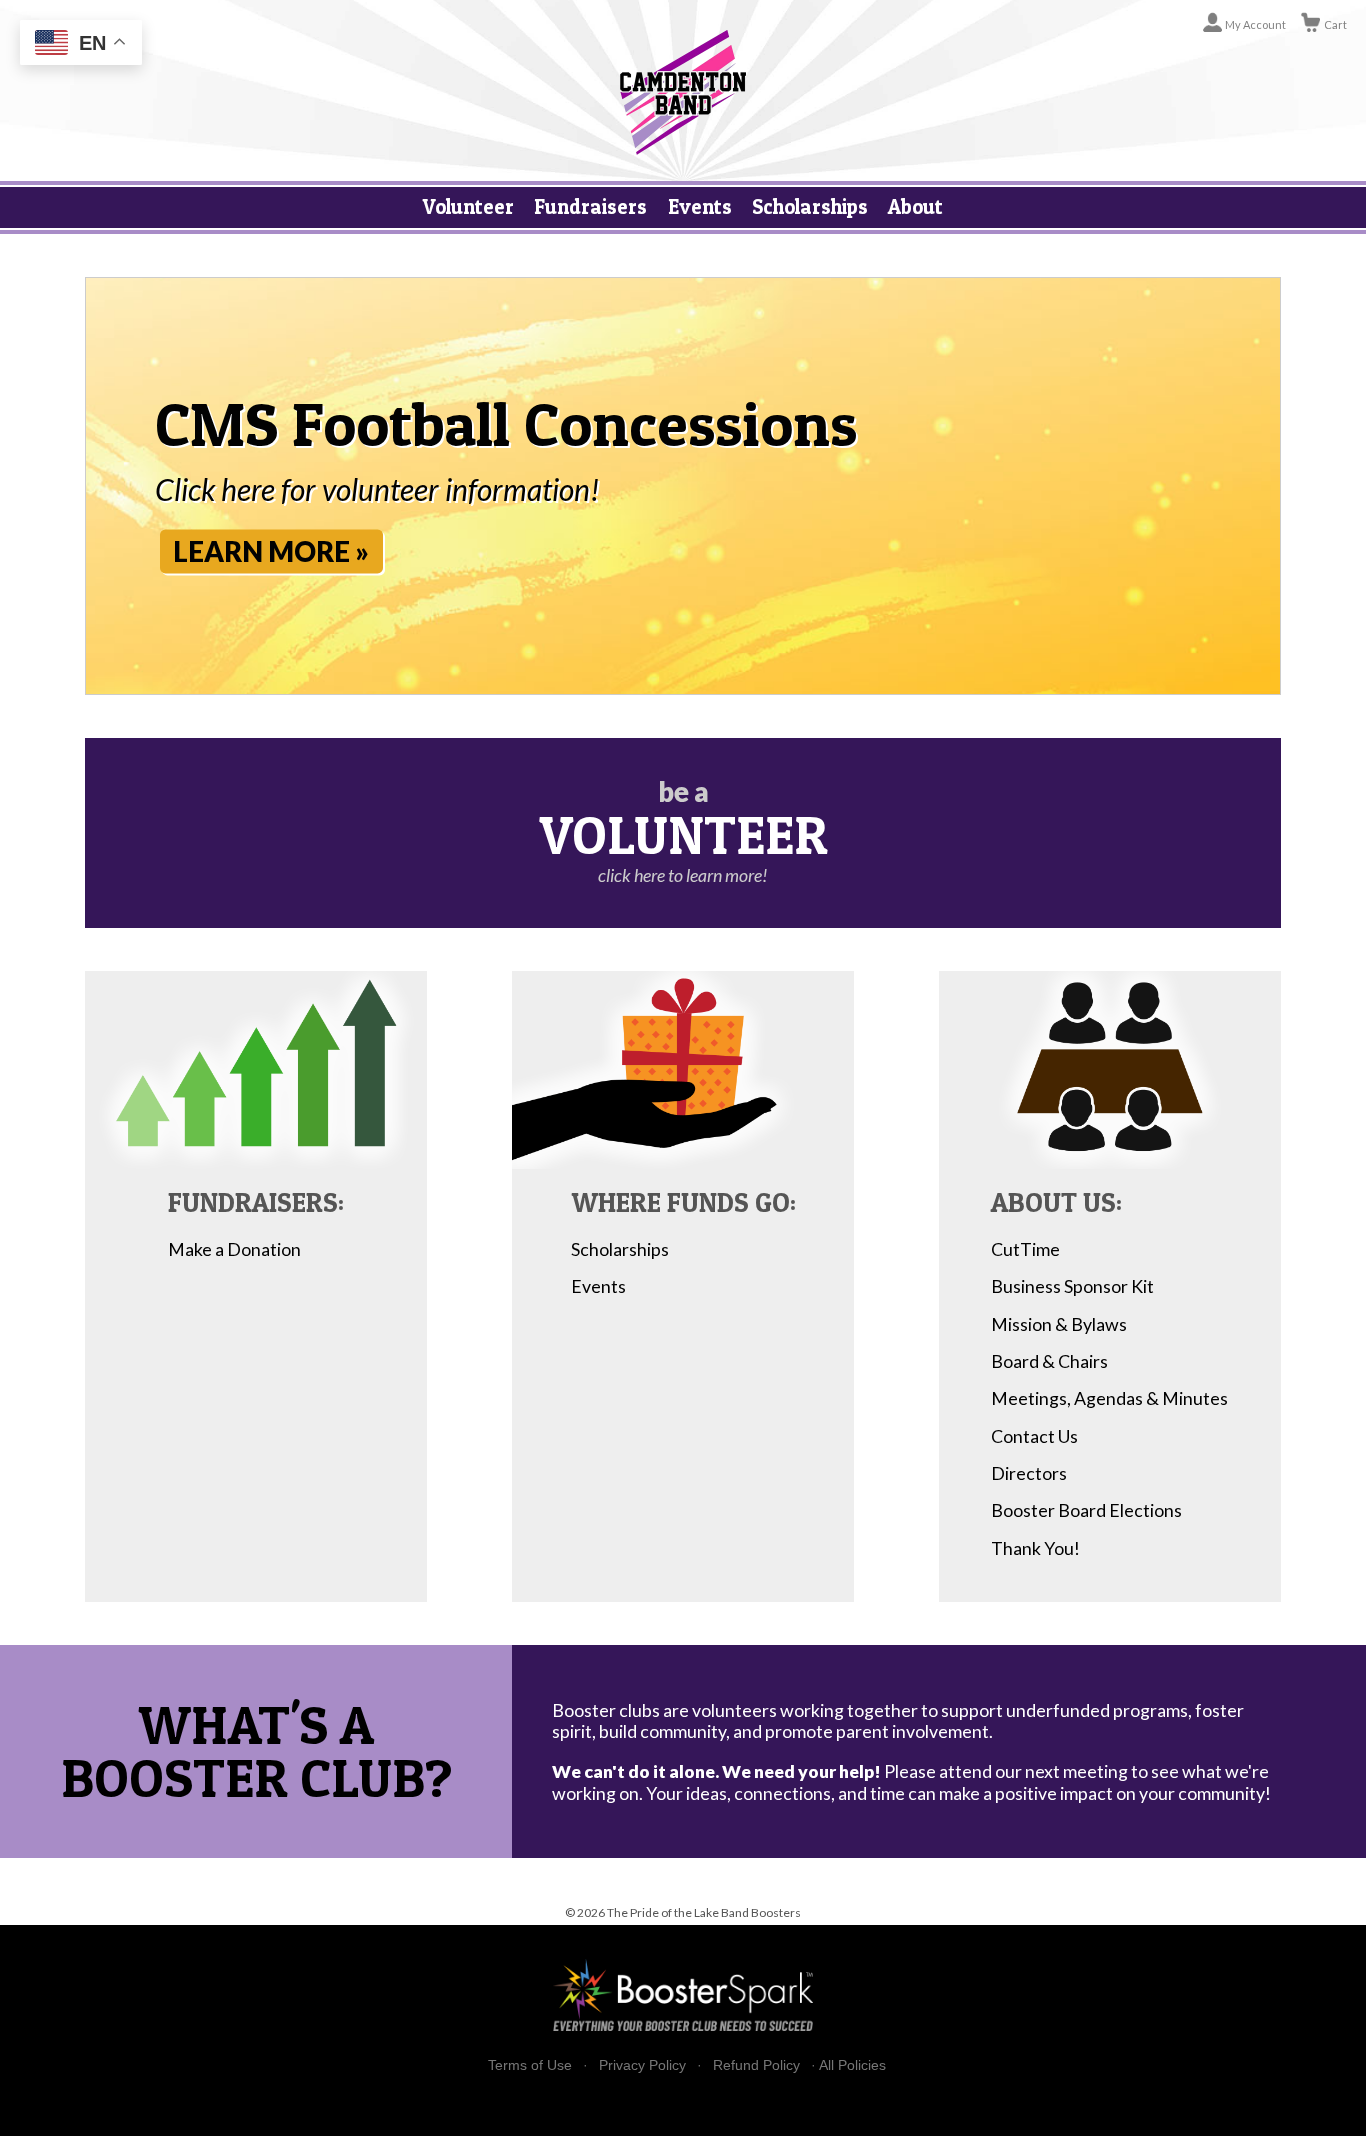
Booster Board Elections (1086, 1510)
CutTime (1025, 1249)
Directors (1029, 1473)
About (915, 206)
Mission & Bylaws (1059, 1324)
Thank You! (1035, 1548)
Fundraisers (590, 206)
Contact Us (1034, 1436)
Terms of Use (530, 2065)
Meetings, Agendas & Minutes (1109, 1398)
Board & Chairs (1049, 1361)
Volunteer (468, 206)
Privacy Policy (642, 2065)
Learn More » (271, 551)
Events (700, 206)
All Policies (852, 2065)
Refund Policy (756, 2065)
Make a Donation (234, 1249)
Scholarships (810, 206)
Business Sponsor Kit (1072, 1286)
